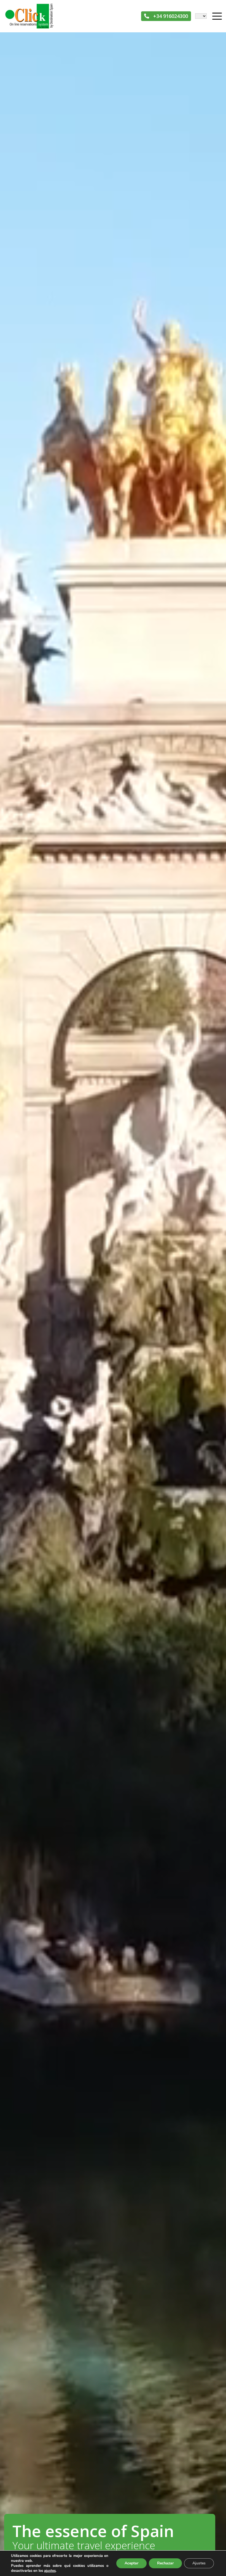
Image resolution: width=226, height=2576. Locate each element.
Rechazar (165, 2563)
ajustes (50, 2571)
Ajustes (199, 2563)
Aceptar (131, 2563)
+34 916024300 (170, 16)
